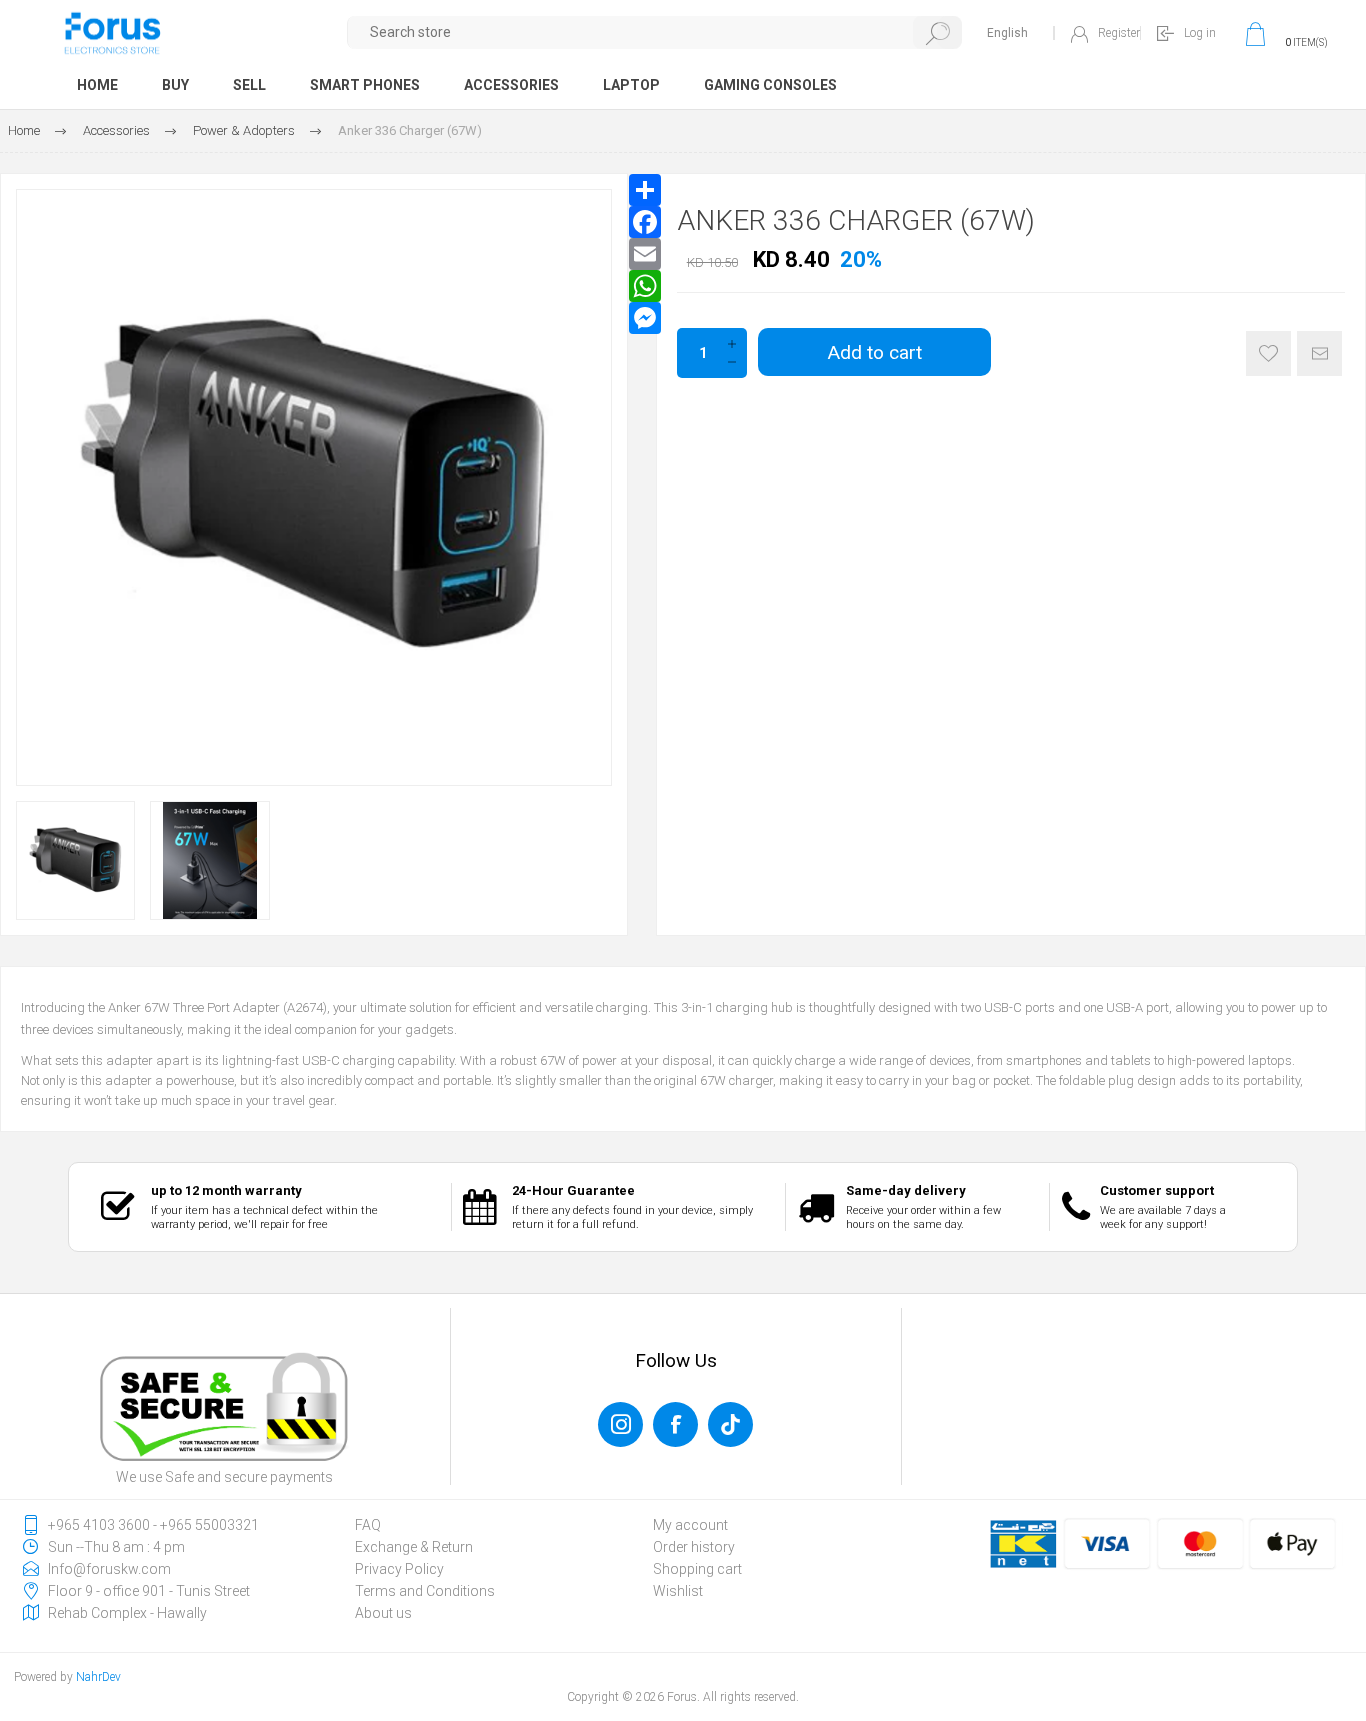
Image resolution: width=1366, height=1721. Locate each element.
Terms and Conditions (425, 1591)
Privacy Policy (399, 1569)
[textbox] (655, 32)
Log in (1200, 33)
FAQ (368, 1525)
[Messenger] (645, 318)
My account (690, 1525)
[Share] (645, 190)
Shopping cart (697, 1569)
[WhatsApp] (645, 286)
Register (1119, 33)
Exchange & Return (414, 1547)
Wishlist (678, 1591)
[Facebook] (645, 222)
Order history (694, 1547)
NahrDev (98, 1677)
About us (383, 1613)
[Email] (645, 254)
